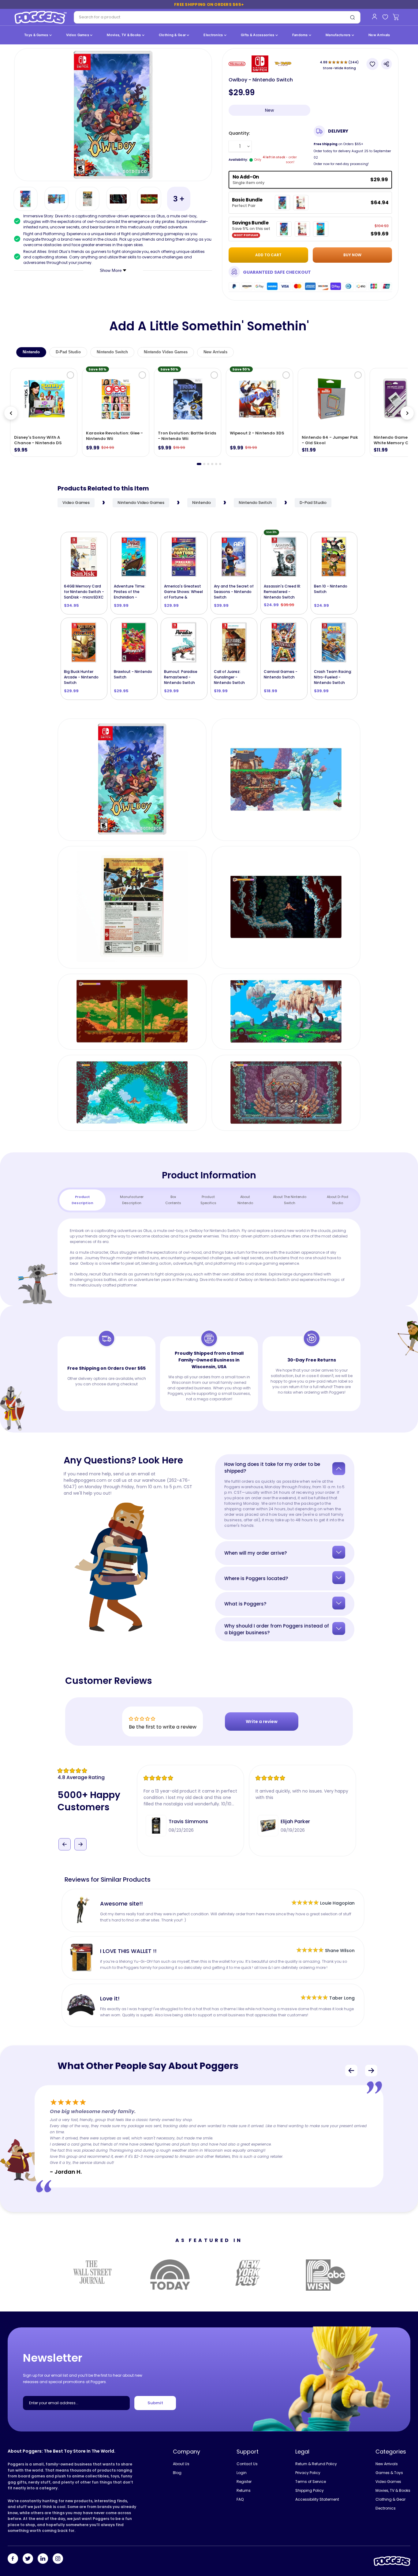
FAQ (240, 2499)
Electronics (214, 35)
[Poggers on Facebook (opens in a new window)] (13, 2559)
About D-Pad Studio (338, 1200)
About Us (181, 2464)
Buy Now (352, 255)
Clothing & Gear (173, 35)
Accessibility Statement (317, 2499)
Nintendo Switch (112, 352)
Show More (111, 270)
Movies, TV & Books (124, 35)
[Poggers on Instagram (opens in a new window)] (58, 2559)
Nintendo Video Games (166, 352)
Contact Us (247, 2464)
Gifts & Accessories (258, 35)
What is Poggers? (245, 1604)
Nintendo (31, 352)
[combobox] (209, 17)
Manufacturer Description (132, 1200)
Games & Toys (389, 2473)
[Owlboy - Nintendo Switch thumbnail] (26, 199)
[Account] (374, 17)
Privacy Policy (308, 2473)
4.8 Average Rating (81, 1777)
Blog (177, 2473)
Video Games (78, 35)
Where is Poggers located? (256, 1578)
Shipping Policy (310, 2490)
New (269, 110)
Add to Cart (87, 591)
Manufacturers (339, 35)
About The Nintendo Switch (290, 1200)
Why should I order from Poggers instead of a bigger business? (277, 1629)
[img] (97, 1771)
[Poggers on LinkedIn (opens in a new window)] (43, 2559)
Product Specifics (208, 1200)
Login (242, 2473)
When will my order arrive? (256, 1553)
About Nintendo (245, 1200)
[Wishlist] (385, 17)
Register (244, 2482)
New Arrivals (379, 35)
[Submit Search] (353, 17)
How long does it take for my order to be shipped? (272, 1468)
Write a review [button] (262, 1722)
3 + (179, 199)
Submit (155, 2403)
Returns (244, 2490)
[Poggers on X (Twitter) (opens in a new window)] (28, 2559)
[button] (65, 1835)
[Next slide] (407, 413)
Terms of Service (311, 2482)
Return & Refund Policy (316, 2464)
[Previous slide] (11, 413)
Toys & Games (37, 35)
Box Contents (173, 1200)
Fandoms (300, 35)
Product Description (82, 1200)
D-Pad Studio (68, 352)
